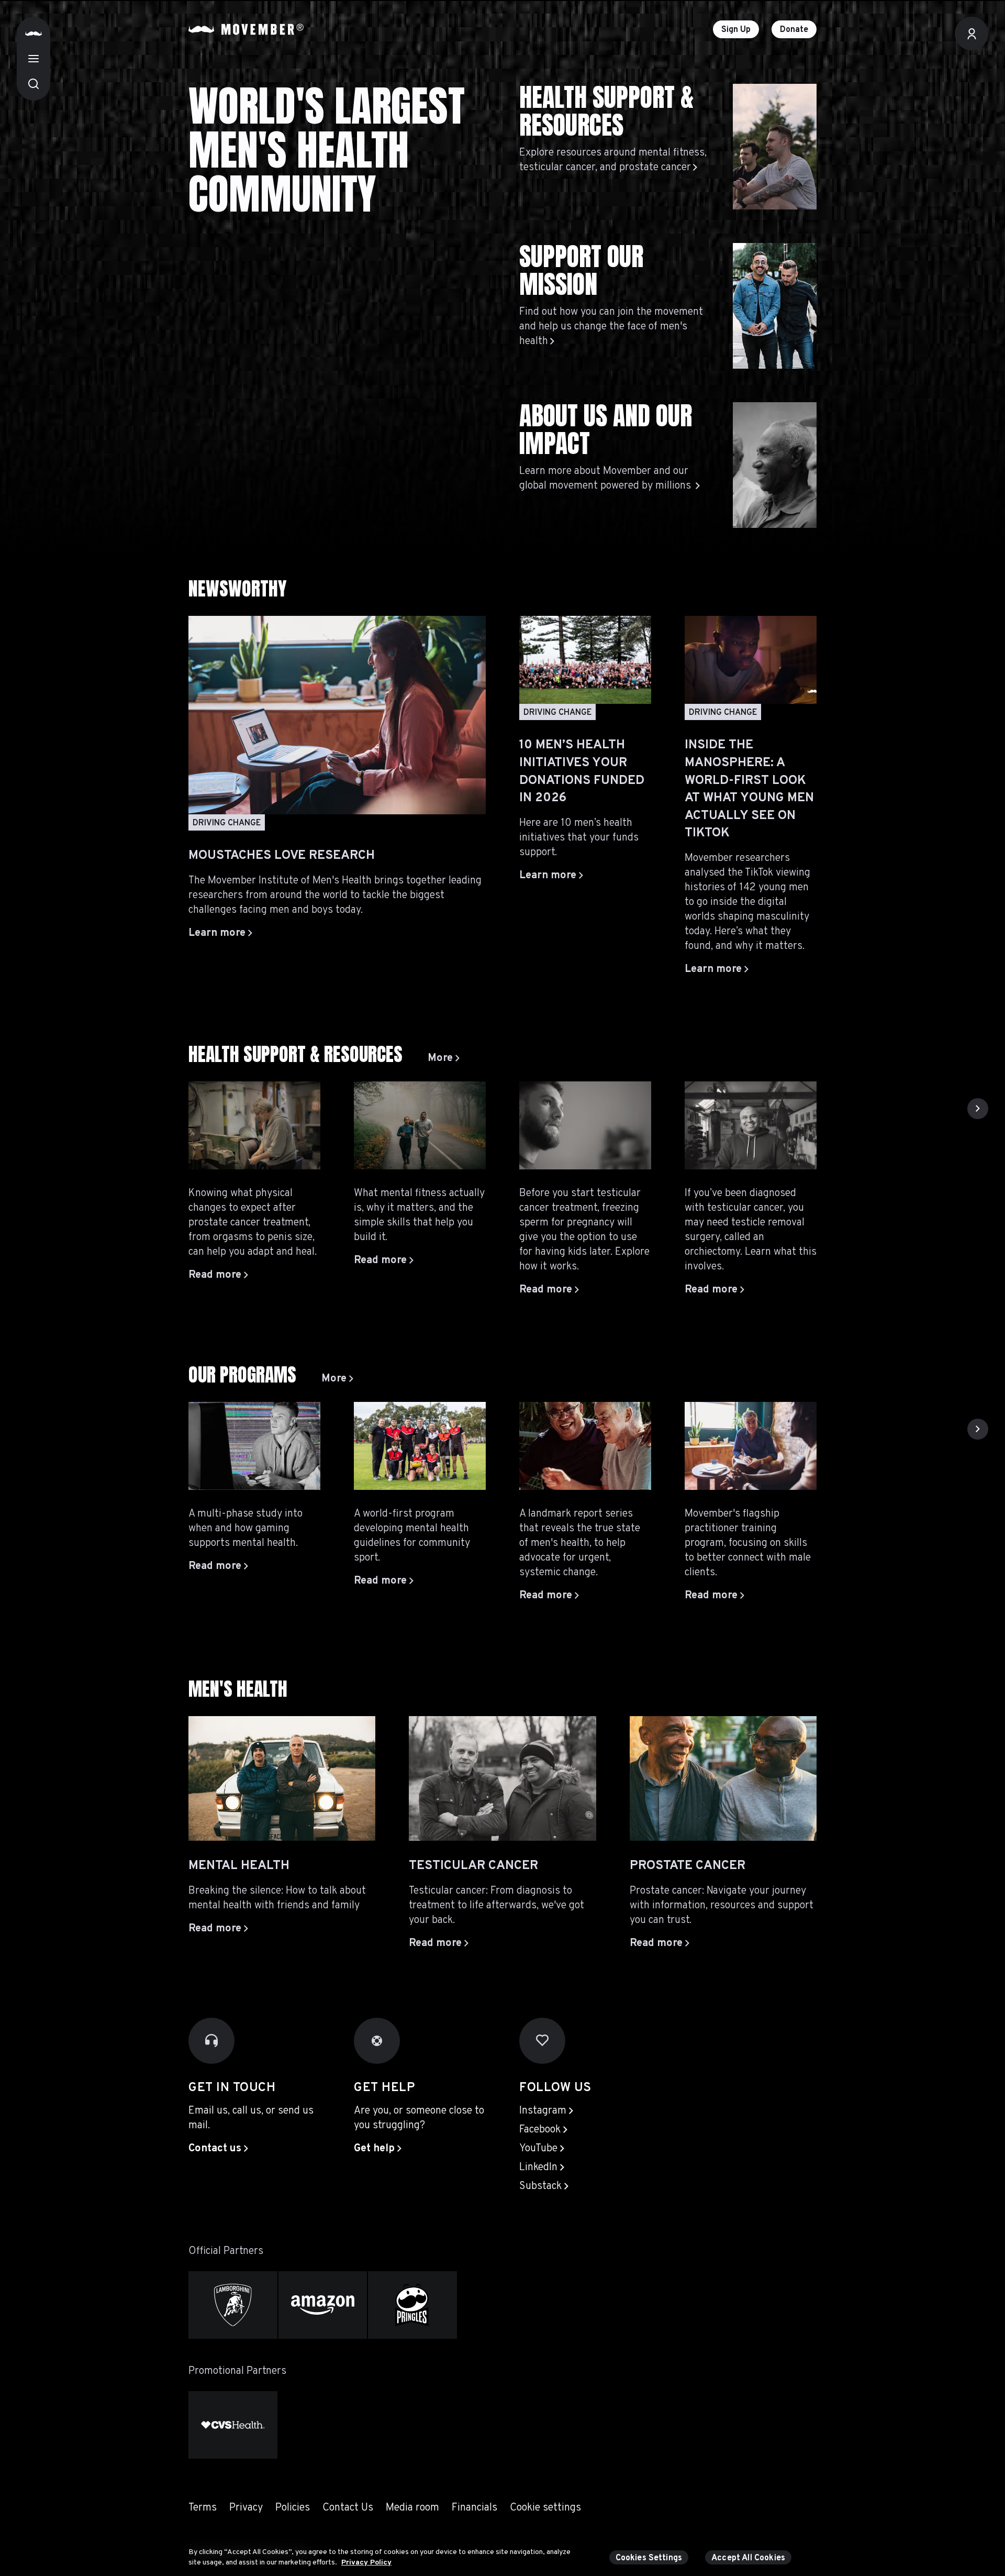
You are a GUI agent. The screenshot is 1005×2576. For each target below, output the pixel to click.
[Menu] (33, 59)
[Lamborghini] (233, 2305)
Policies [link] (293, 2508)
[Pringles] (412, 2305)
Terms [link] (203, 2508)
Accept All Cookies (748, 2558)
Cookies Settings (649, 2558)
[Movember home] (246, 29)
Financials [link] (474, 2508)
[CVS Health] (233, 2425)
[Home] (33, 34)
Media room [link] (412, 2508)
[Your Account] (971, 34)
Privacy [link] (246, 2508)
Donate (794, 30)
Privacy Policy (366, 2562)
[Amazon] (323, 2305)
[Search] (33, 84)
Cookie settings (545, 2508)
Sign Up (736, 30)
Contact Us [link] (348, 2508)
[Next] (978, 1109)
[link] (444, 1058)
